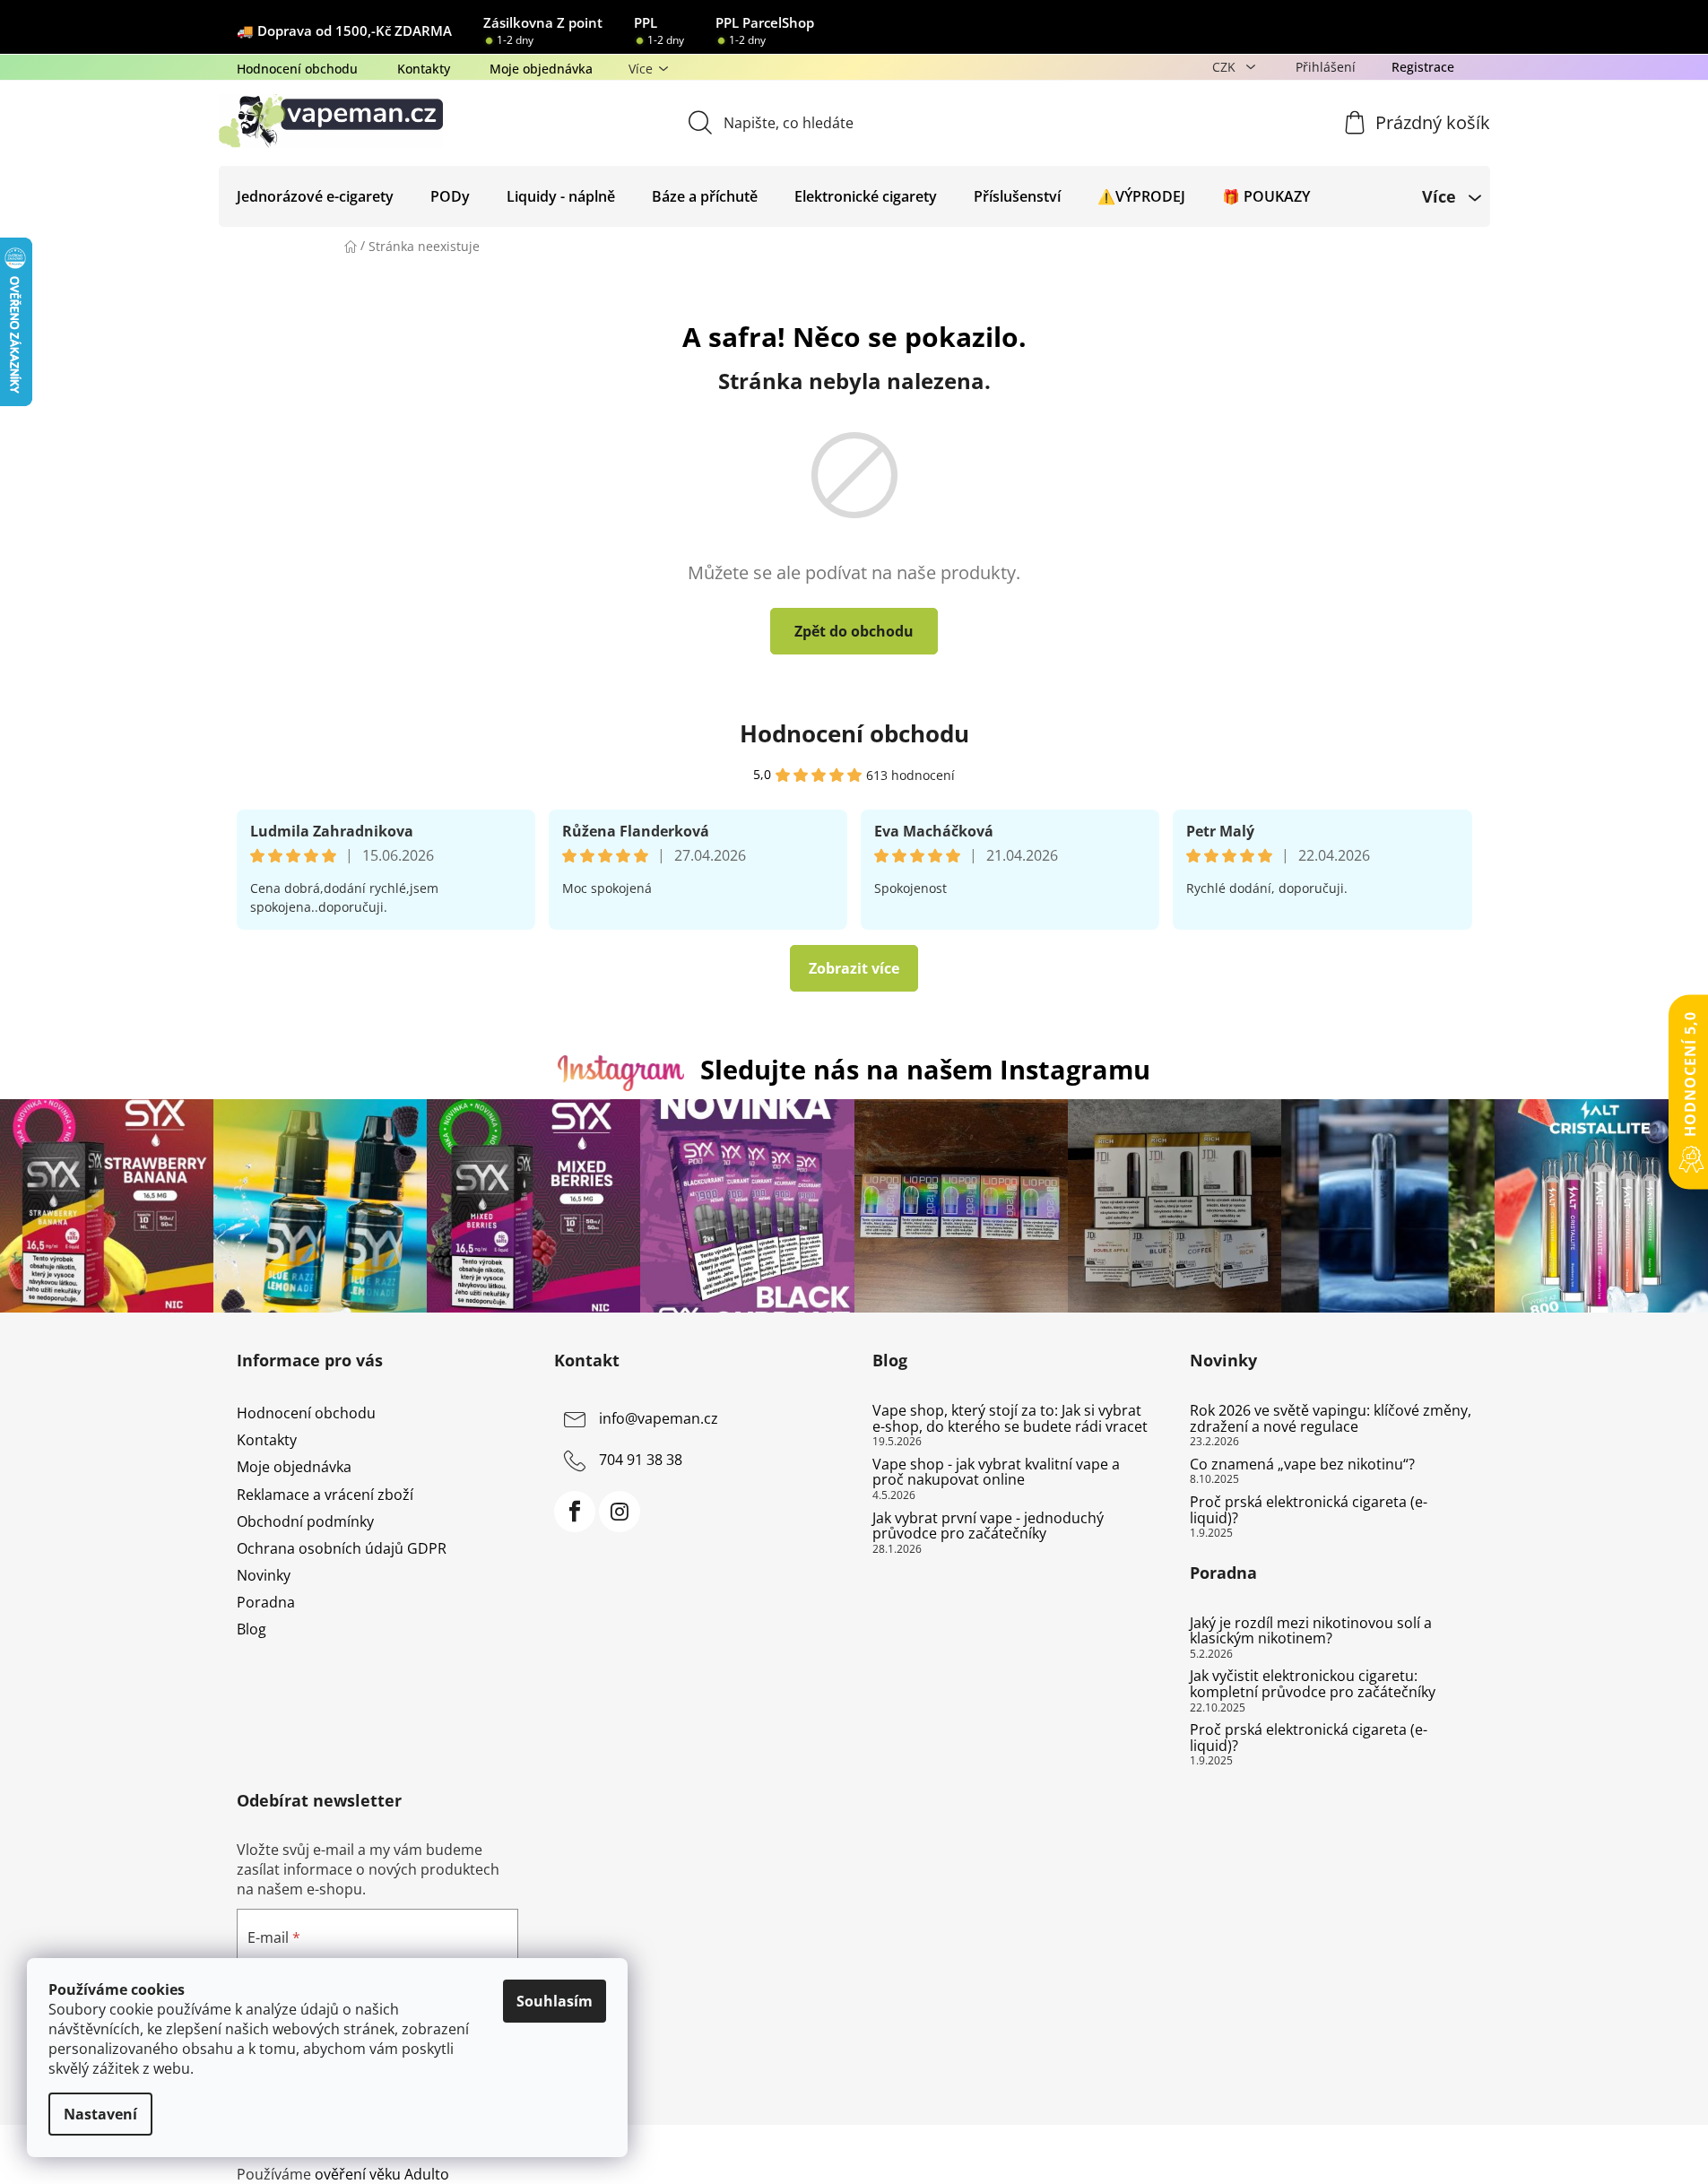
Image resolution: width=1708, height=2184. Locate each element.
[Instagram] (620, 1512)
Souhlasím (555, 2001)
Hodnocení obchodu (297, 69)
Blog (251, 1629)
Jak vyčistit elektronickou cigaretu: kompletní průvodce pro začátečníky (1313, 1684)
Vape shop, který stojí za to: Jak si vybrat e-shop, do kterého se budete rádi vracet (1010, 1419)
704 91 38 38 (641, 1460)
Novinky (264, 1575)
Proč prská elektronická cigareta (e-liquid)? (1309, 1510)
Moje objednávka (541, 69)
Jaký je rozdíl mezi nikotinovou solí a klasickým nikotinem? (1311, 1631)
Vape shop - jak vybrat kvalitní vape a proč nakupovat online (996, 1473)
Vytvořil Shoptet (1418, 2145)
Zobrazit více (854, 968)
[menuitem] (315, 196)
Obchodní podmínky (305, 1521)
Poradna (266, 1602)
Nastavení (100, 2114)
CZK (1226, 67)
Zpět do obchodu (854, 631)
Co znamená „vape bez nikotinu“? (1302, 1465)
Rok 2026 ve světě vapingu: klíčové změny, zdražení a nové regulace (1331, 1419)
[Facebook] (575, 1512)
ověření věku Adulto (382, 2174)
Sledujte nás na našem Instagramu (925, 1069)
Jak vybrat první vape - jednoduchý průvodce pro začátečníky (988, 1526)
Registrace (1423, 67)
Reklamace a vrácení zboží (325, 1495)
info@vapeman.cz (659, 1418)
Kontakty (424, 69)
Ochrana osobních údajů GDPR (342, 1548)
